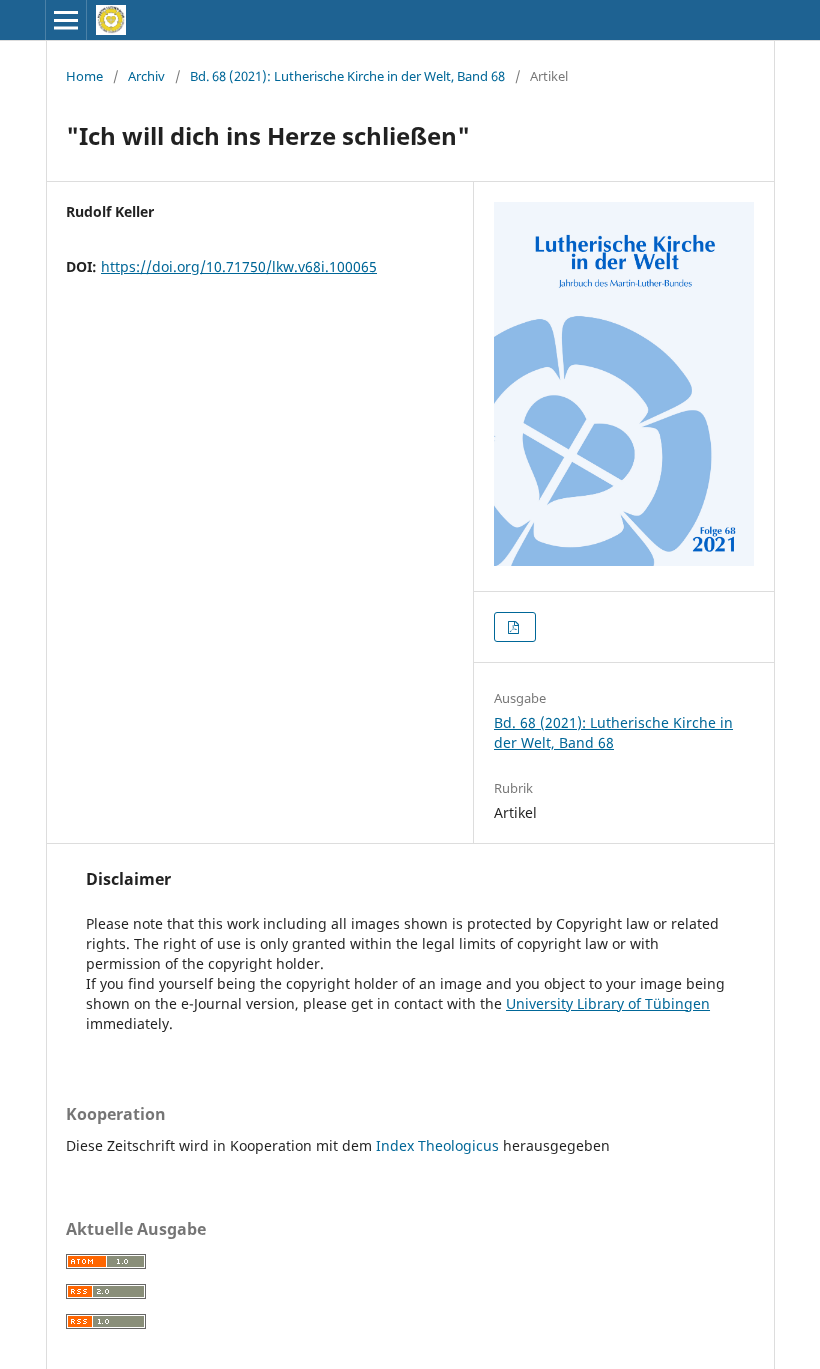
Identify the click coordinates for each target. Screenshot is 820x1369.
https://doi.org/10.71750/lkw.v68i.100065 (239, 266)
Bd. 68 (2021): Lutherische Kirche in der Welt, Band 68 (347, 76)
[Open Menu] (66, 20)
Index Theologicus (439, 1145)
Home (84, 76)
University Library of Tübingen (608, 1003)
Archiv (146, 76)
